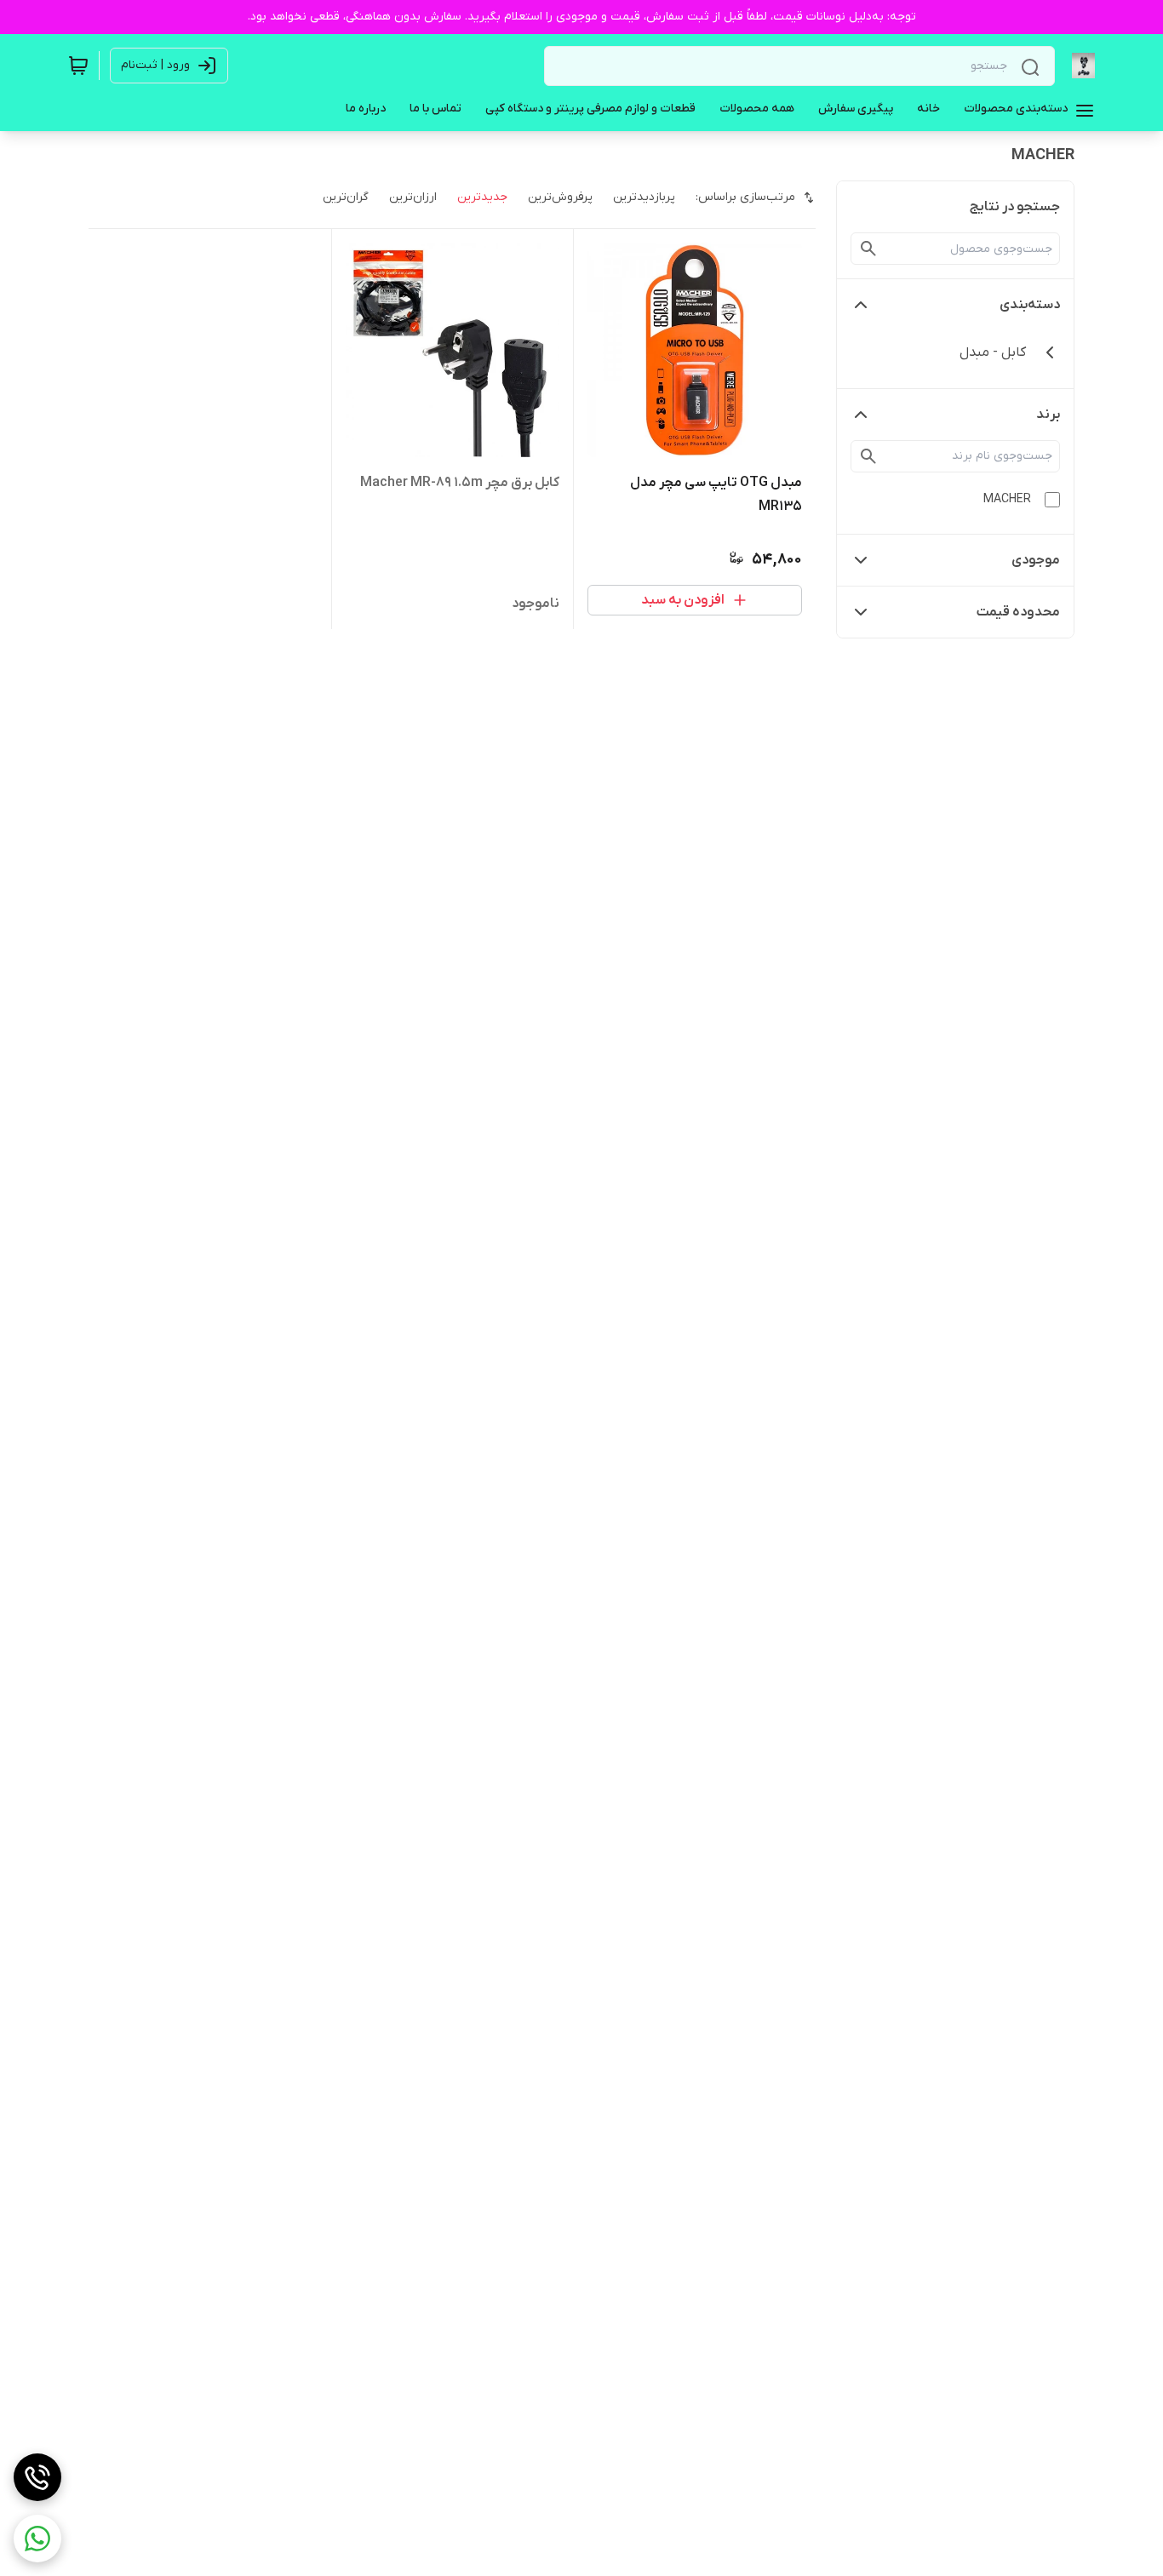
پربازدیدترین (644, 197)
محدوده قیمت (1018, 612)
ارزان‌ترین (413, 197)
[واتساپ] (37, 2539)
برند (1048, 415)
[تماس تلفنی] (37, 2477)
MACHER (1007, 499)
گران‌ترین (346, 197)
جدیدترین (482, 197)
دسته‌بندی (1030, 305)
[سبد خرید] (78, 66)
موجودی (1036, 560)
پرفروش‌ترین (560, 197)
